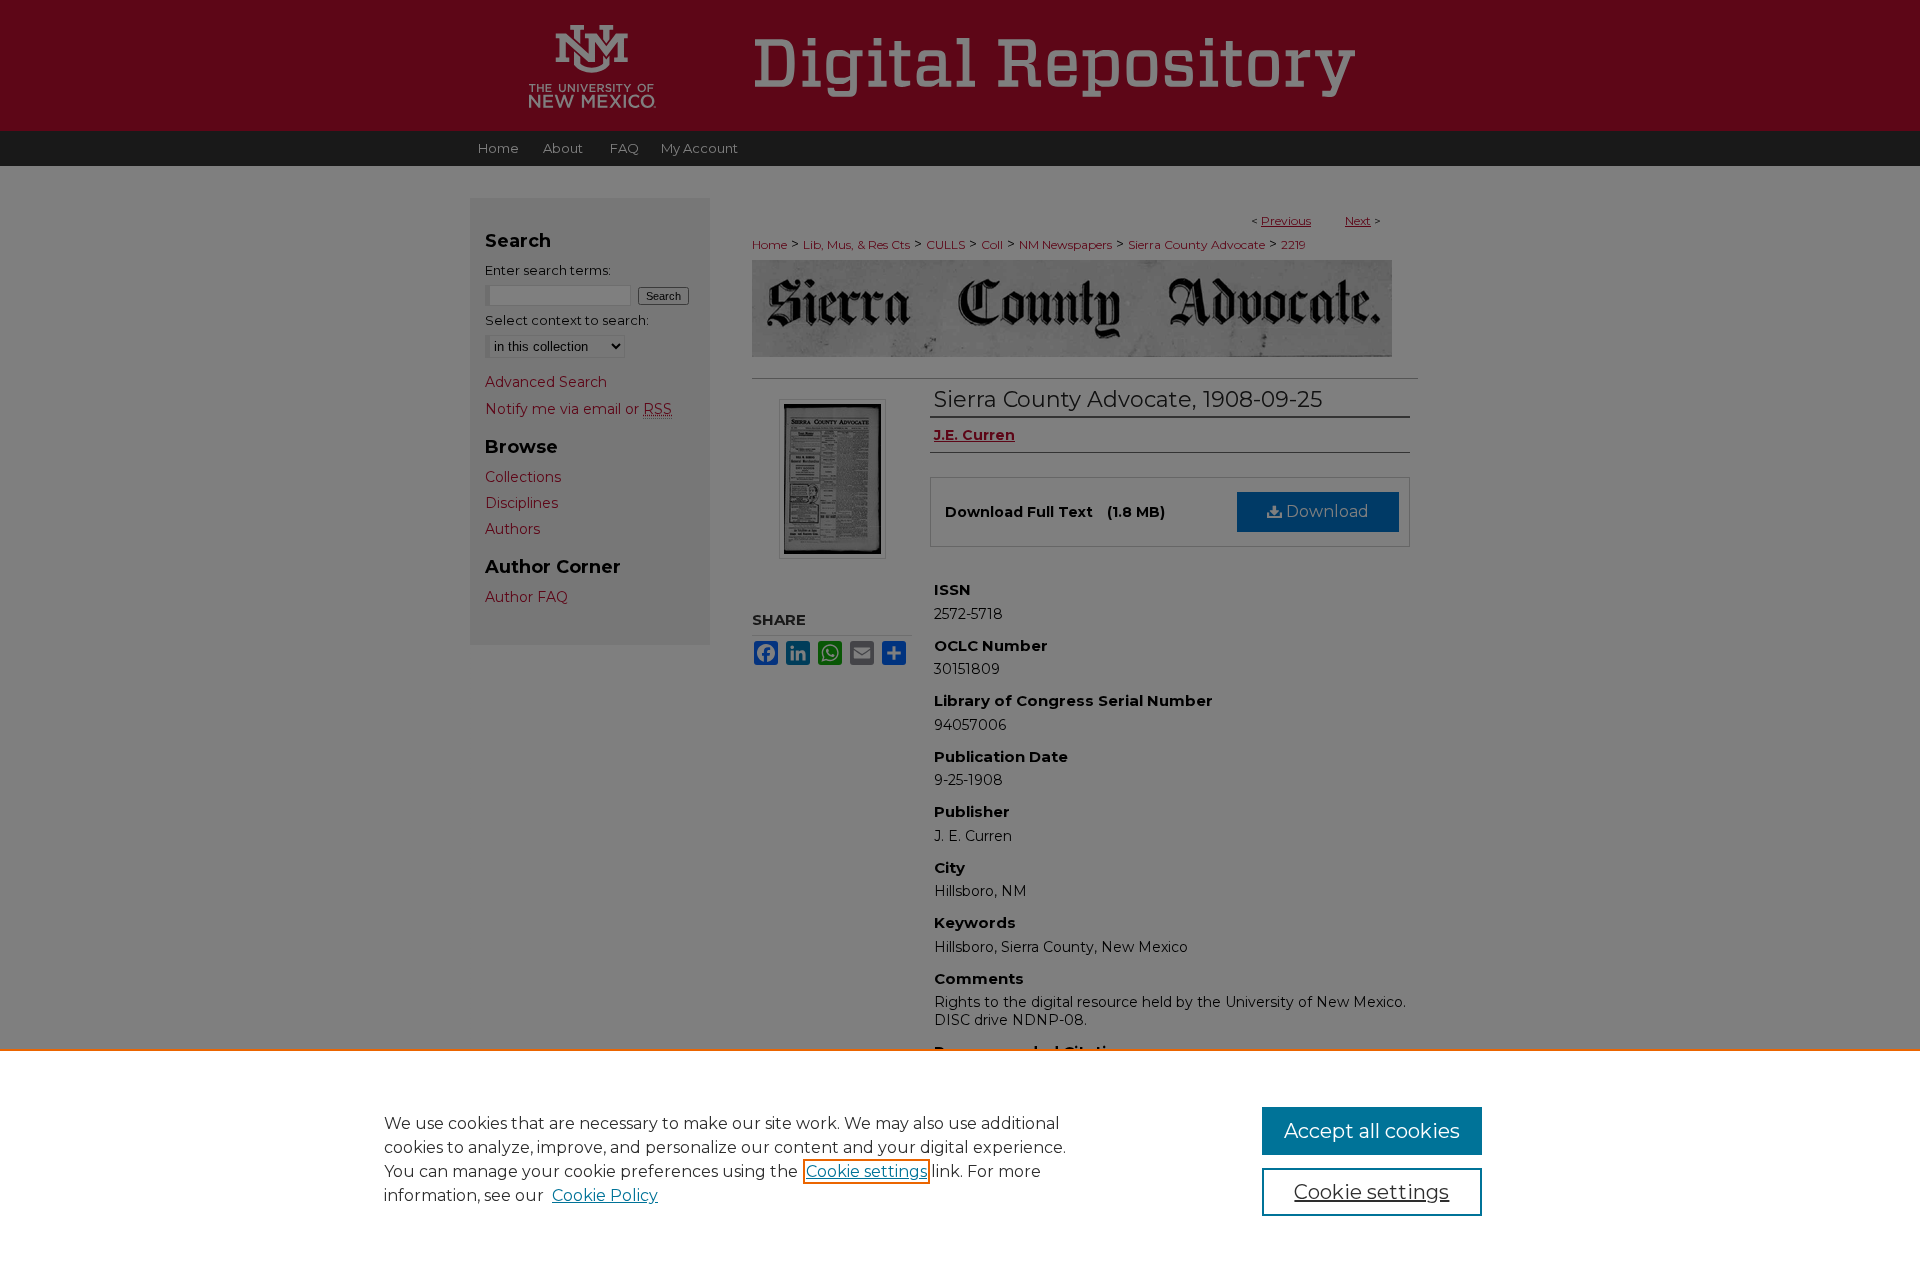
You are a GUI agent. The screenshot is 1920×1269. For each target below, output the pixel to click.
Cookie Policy (605, 1195)
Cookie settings (866, 1171)
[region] (960, 1159)
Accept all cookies (1372, 1131)
